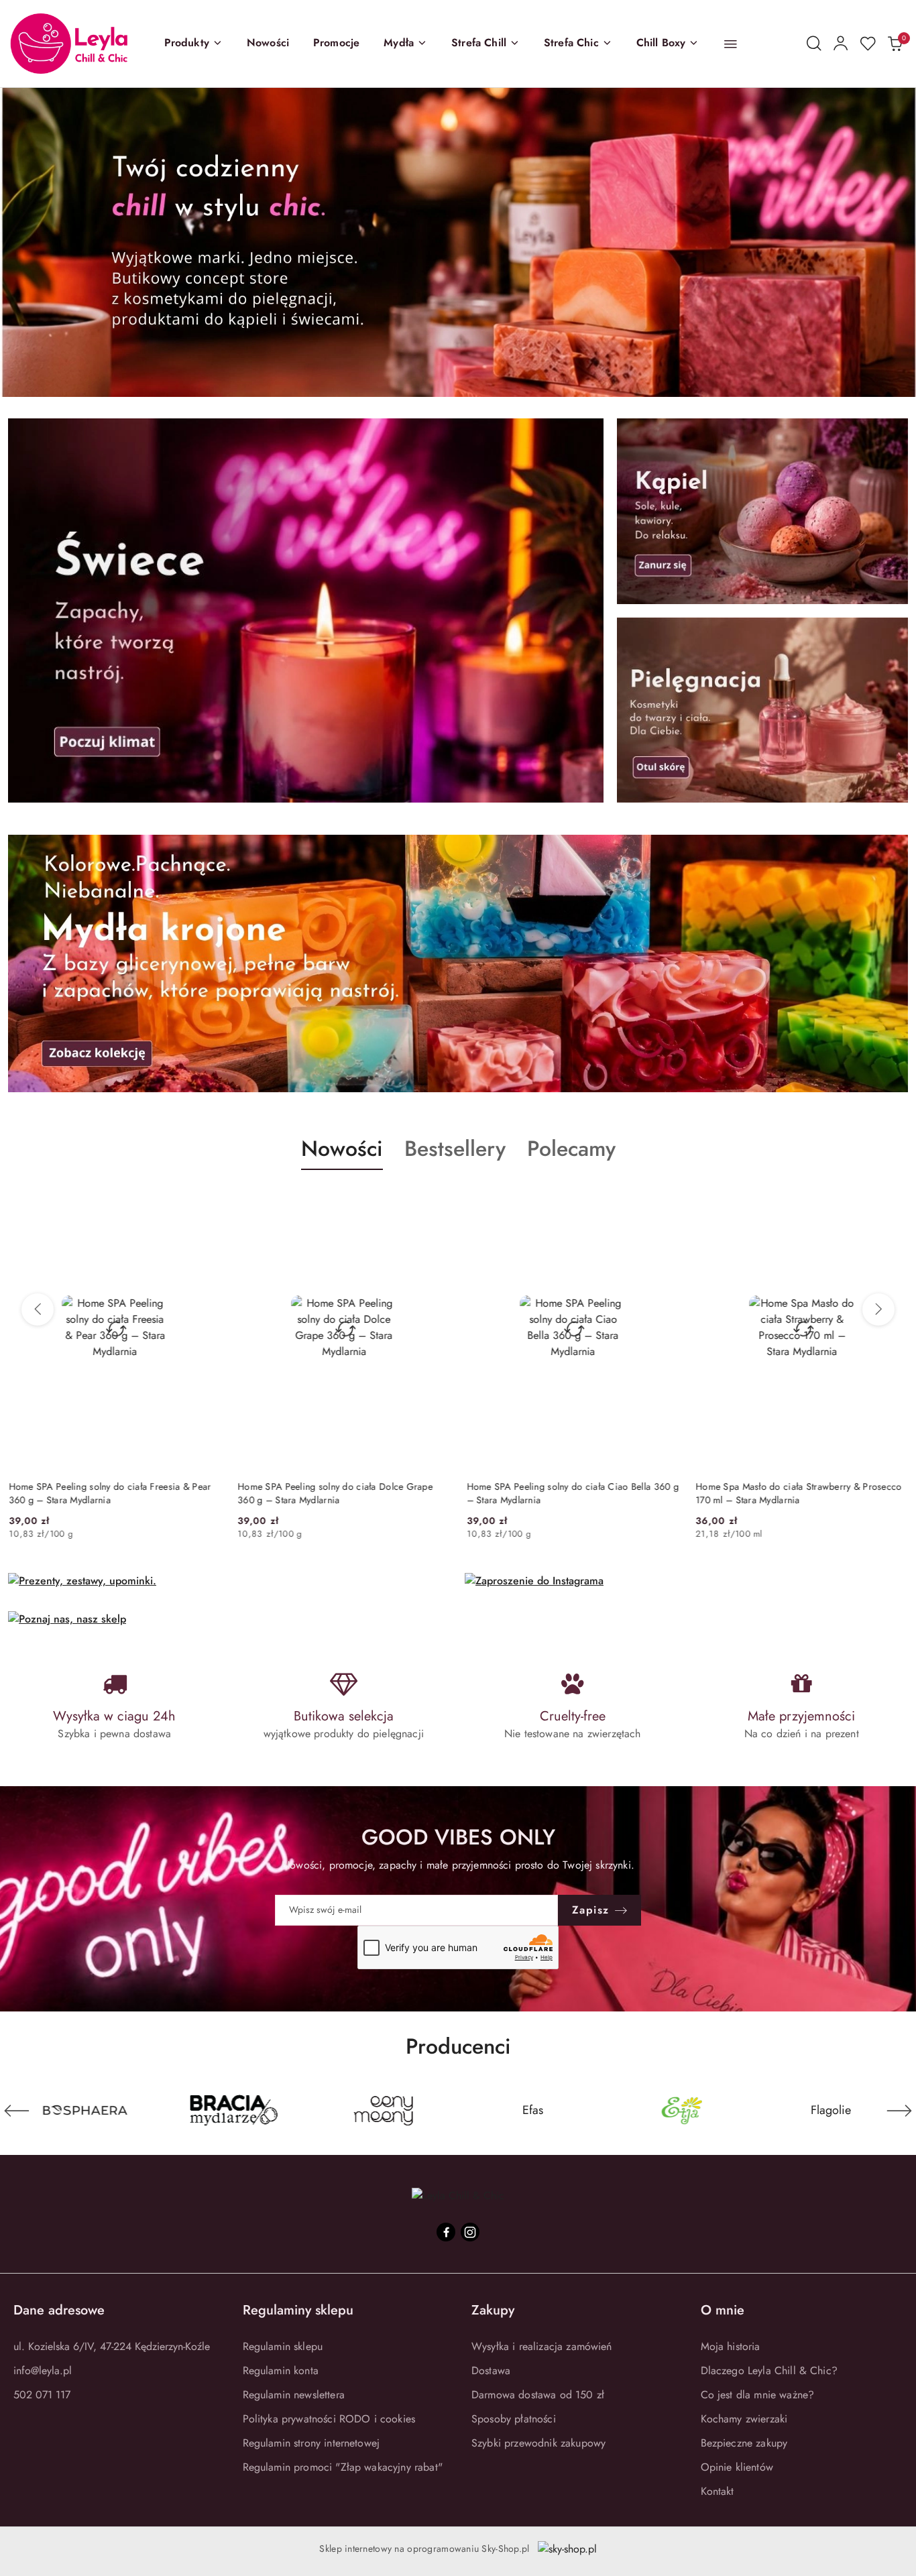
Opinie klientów (737, 2467)
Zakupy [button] (493, 2310)
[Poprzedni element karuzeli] (17, 2111)
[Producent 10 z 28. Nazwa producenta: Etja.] (533, 2111)
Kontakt (718, 2491)
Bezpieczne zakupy (744, 2443)
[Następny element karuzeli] (899, 2111)
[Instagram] (470, 2232)
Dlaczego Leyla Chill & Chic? (769, 2370)
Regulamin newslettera (294, 2395)
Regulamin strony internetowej (311, 2443)
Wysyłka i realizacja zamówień (542, 2346)
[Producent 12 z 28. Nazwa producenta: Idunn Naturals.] (831, 2111)
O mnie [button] (723, 2310)
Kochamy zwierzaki (744, 2419)
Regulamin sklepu (283, 2346)
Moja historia (731, 2346)
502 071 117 (42, 2395)
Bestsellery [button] (455, 1149)
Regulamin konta (281, 2370)
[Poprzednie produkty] (38, 1309)
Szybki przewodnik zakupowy (538, 2443)
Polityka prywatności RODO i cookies (329, 2419)
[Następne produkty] (878, 1309)
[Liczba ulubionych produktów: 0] (868, 44)
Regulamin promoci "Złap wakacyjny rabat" (343, 2467)
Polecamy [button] (571, 1149)
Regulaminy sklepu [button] (298, 2310)
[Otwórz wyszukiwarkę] (814, 44)
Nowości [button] (342, 1149)
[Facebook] (446, 2232)
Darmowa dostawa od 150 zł (538, 2395)
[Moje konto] (841, 44)
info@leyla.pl (43, 2370)
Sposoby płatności (514, 2419)
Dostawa (491, 2370)
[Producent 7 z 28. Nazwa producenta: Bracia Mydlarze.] (85, 2111)
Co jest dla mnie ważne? (758, 2395)
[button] (193, 44)
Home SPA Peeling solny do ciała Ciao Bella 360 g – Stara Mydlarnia (572, 1493)
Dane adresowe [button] (59, 2310)
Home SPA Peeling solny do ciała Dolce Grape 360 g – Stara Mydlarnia (335, 1493)
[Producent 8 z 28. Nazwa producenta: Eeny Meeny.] (234, 2111)
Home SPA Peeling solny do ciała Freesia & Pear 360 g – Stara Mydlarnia (109, 1493)
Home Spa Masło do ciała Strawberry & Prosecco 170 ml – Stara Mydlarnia (799, 1493)
